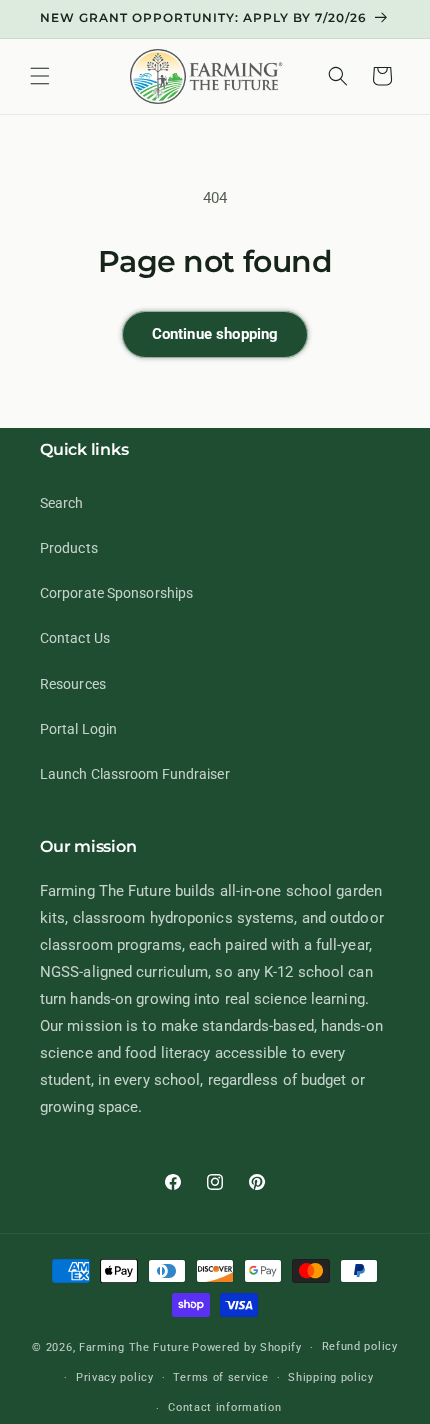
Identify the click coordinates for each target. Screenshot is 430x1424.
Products (69, 548)
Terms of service (220, 1377)
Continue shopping (215, 334)
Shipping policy (331, 1377)
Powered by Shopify (247, 1347)
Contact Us (75, 638)
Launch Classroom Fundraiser (135, 774)
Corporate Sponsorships (116, 593)
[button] (40, 76)
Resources (73, 684)
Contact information (224, 1407)
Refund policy (360, 1346)
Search (62, 503)
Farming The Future (134, 1347)
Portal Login (78, 729)
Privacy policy (115, 1377)
